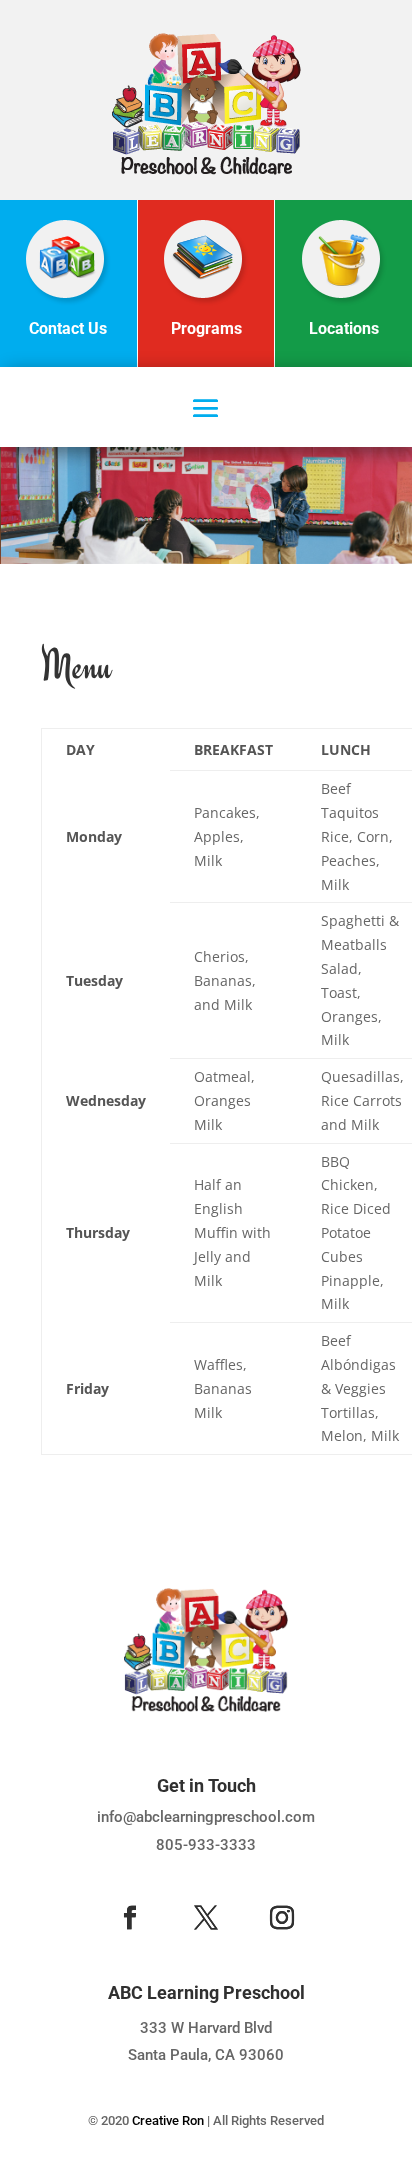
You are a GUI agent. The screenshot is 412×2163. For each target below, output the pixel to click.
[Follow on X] (206, 1918)
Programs (206, 328)
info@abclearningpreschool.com (206, 1817)
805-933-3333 (206, 1845)
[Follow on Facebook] (130, 1918)
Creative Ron (168, 2120)
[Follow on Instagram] (282, 1918)
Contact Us (68, 328)
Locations (344, 328)
